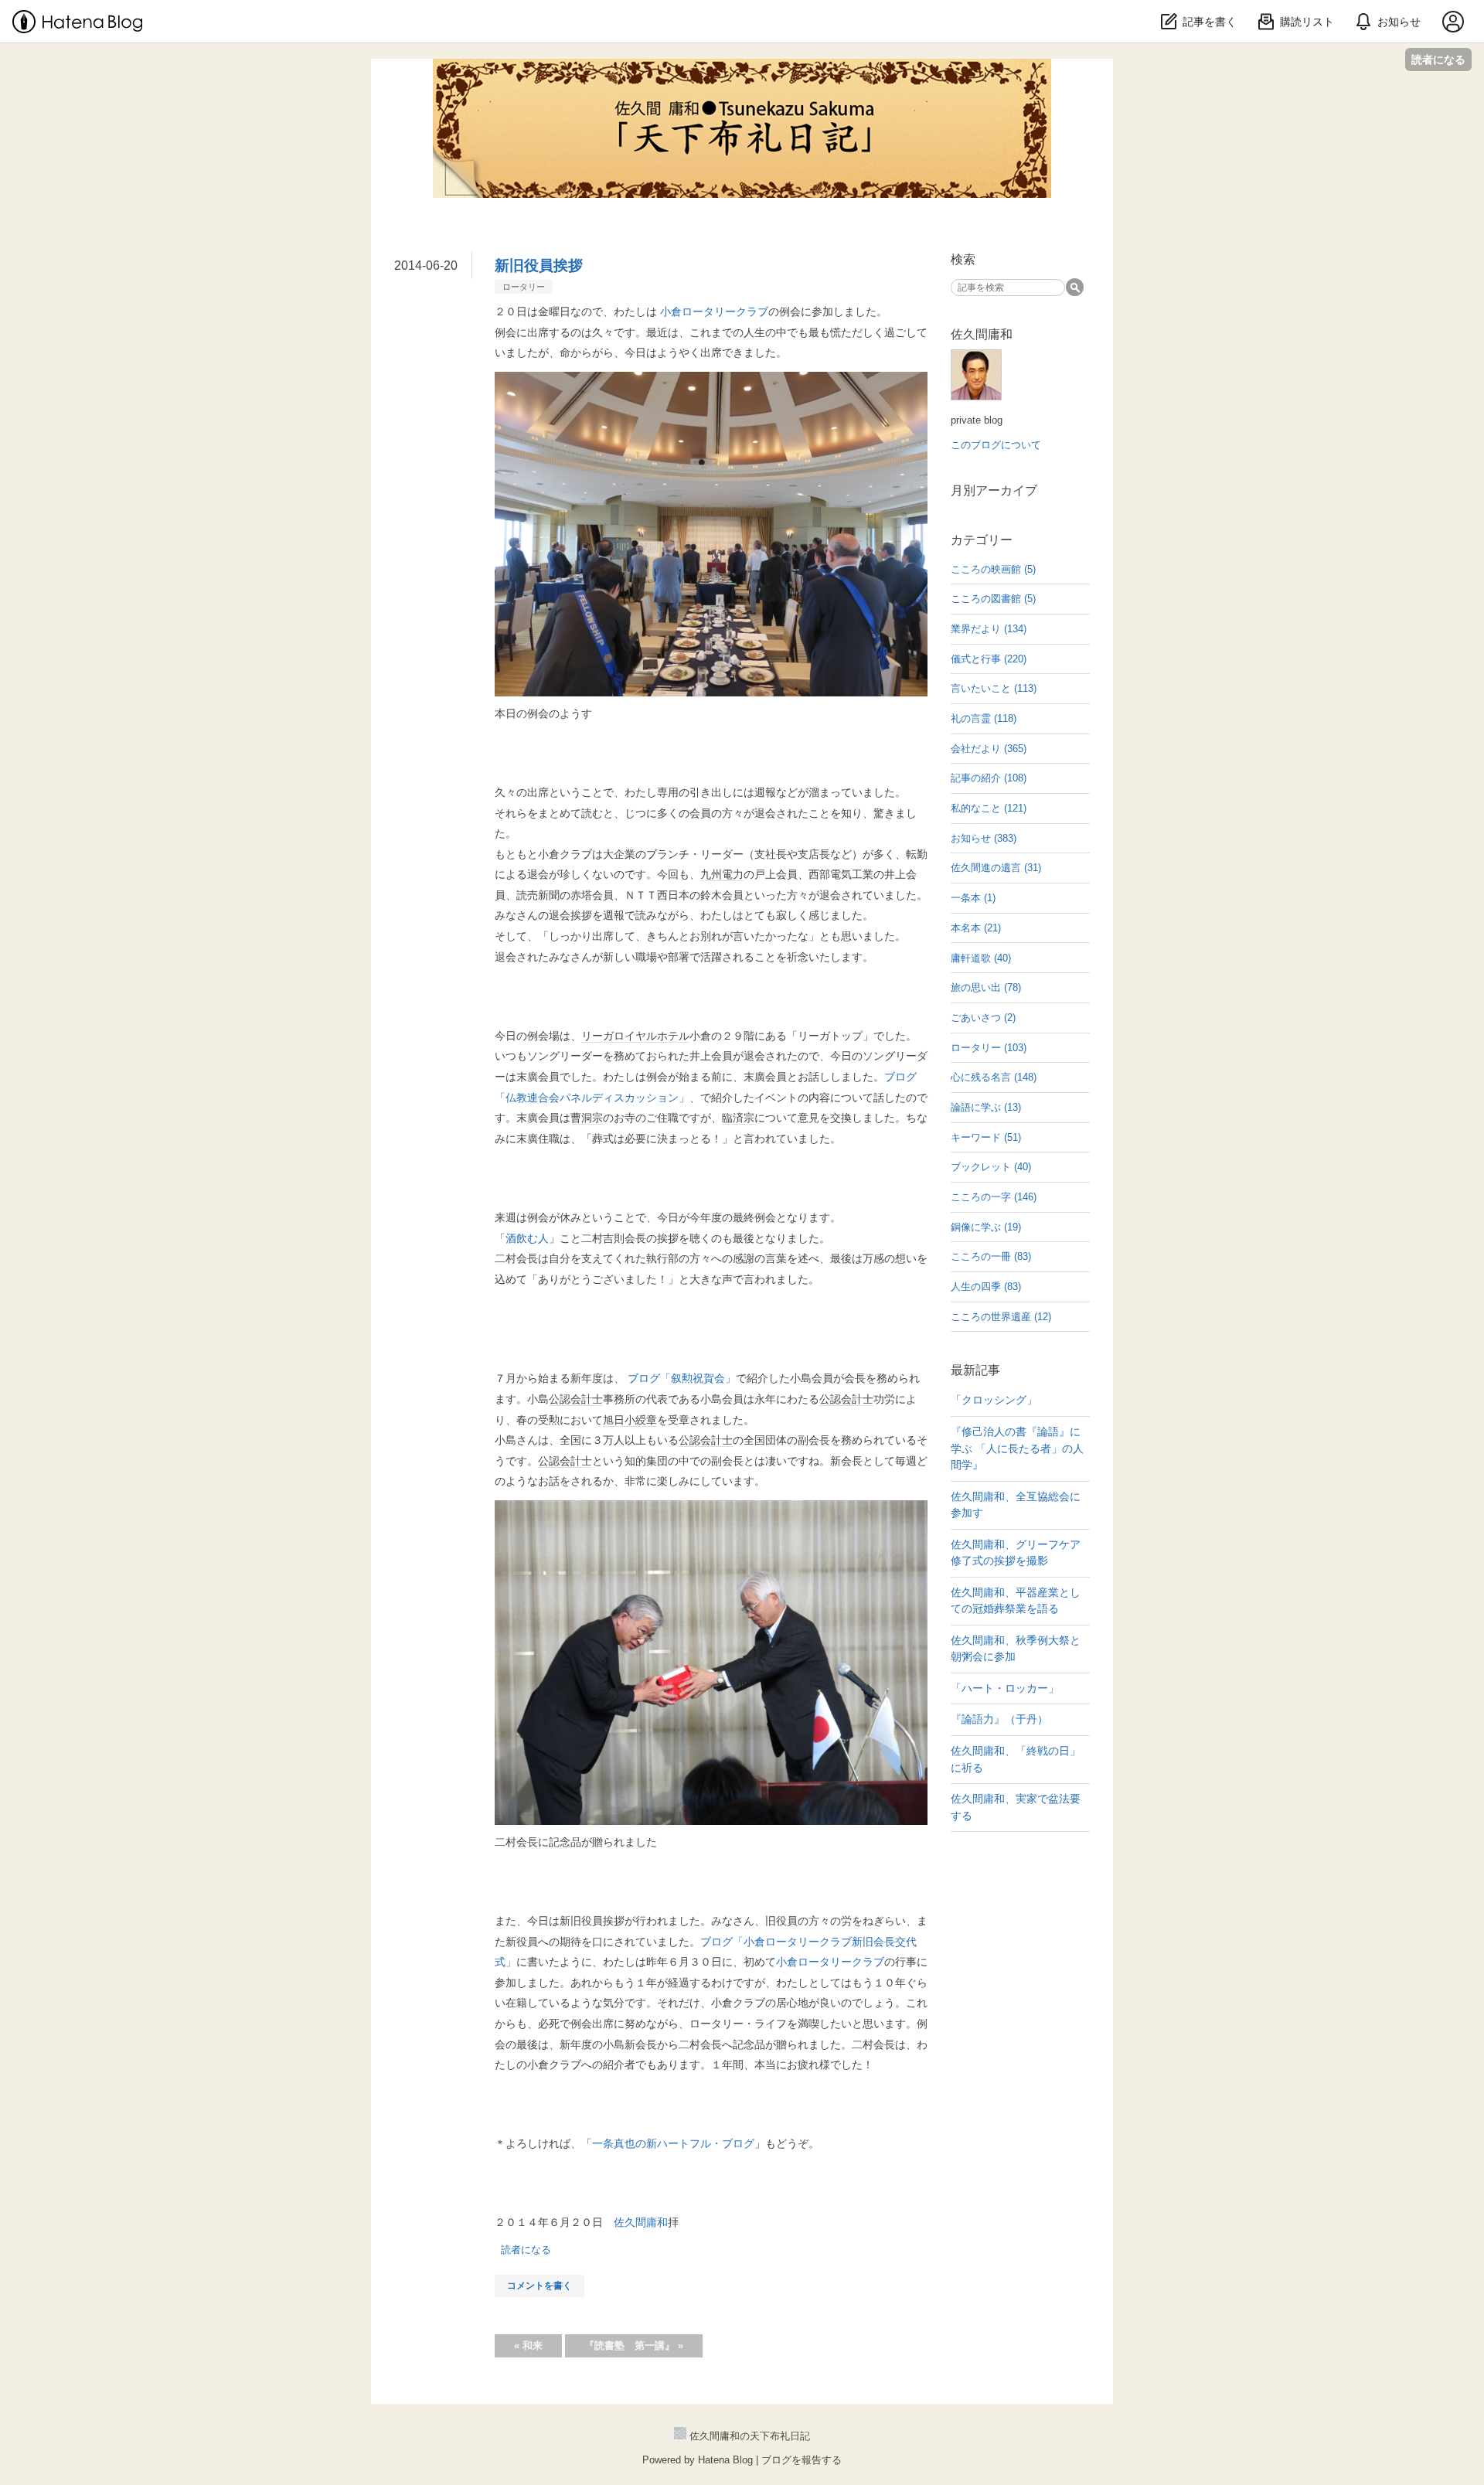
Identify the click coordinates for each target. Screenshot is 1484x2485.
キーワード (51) (986, 1137)
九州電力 (722, 874)
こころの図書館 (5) (993, 599)
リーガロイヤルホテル (635, 1036)
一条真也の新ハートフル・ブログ (673, 2143)
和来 (528, 2345)
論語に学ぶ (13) (986, 1107)
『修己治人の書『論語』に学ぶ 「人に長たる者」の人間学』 (1017, 1448)
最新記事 (975, 1370)
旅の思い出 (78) (986, 987)
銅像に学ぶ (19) (986, 1227)
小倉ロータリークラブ (714, 311)
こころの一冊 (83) (991, 1256)
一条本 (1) (973, 898)
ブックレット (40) (991, 1167)
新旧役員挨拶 (539, 266)
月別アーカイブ (994, 490)
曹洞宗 (587, 1118)
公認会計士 (576, 1399)
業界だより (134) (989, 629)
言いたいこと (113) (994, 688)
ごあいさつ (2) (983, 1018)
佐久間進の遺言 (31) (996, 868)
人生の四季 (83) (986, 1287)
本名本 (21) (976, 928)
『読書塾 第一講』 (634, 2345)
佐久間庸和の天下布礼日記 (742, 76)
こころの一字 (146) (994, 1197)
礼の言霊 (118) (984, 718)
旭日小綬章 (630, 1420)
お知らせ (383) (984, 838)
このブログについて (996, 445)
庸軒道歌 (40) (981, 958)
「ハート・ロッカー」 (1005, 1688)
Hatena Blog (725, 2460)
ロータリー (524, 287)
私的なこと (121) (989, 808)
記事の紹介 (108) (989, 778)
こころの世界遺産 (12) (1001, 1317)
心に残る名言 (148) (994, 1077)
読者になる (1438, 59)
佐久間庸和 (641, 2222)
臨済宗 (738, 1118)
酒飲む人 (527, 1238)
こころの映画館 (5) (993, 569)
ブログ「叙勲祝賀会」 (682, 1378)
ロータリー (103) (989, 1048)
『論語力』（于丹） (999, 1719)
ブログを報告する (802, 2460)
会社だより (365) (989, 749)
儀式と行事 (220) (989, 659)
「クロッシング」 (994, 1400)
